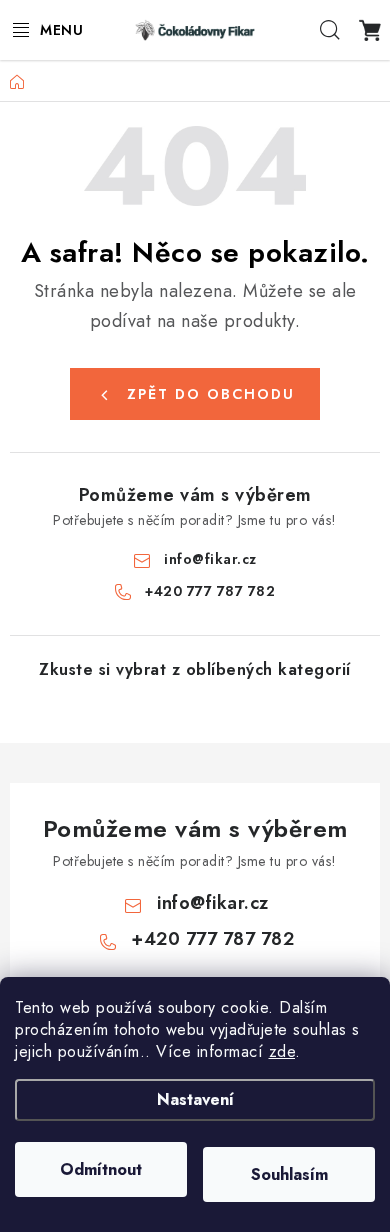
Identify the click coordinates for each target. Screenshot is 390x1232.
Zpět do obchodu (211, 394)
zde (282, 1051)
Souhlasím (289, 1174)
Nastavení (195, 1099)
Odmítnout (101, 1169)
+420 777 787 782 (210, 591)
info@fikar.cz (210, 559)
